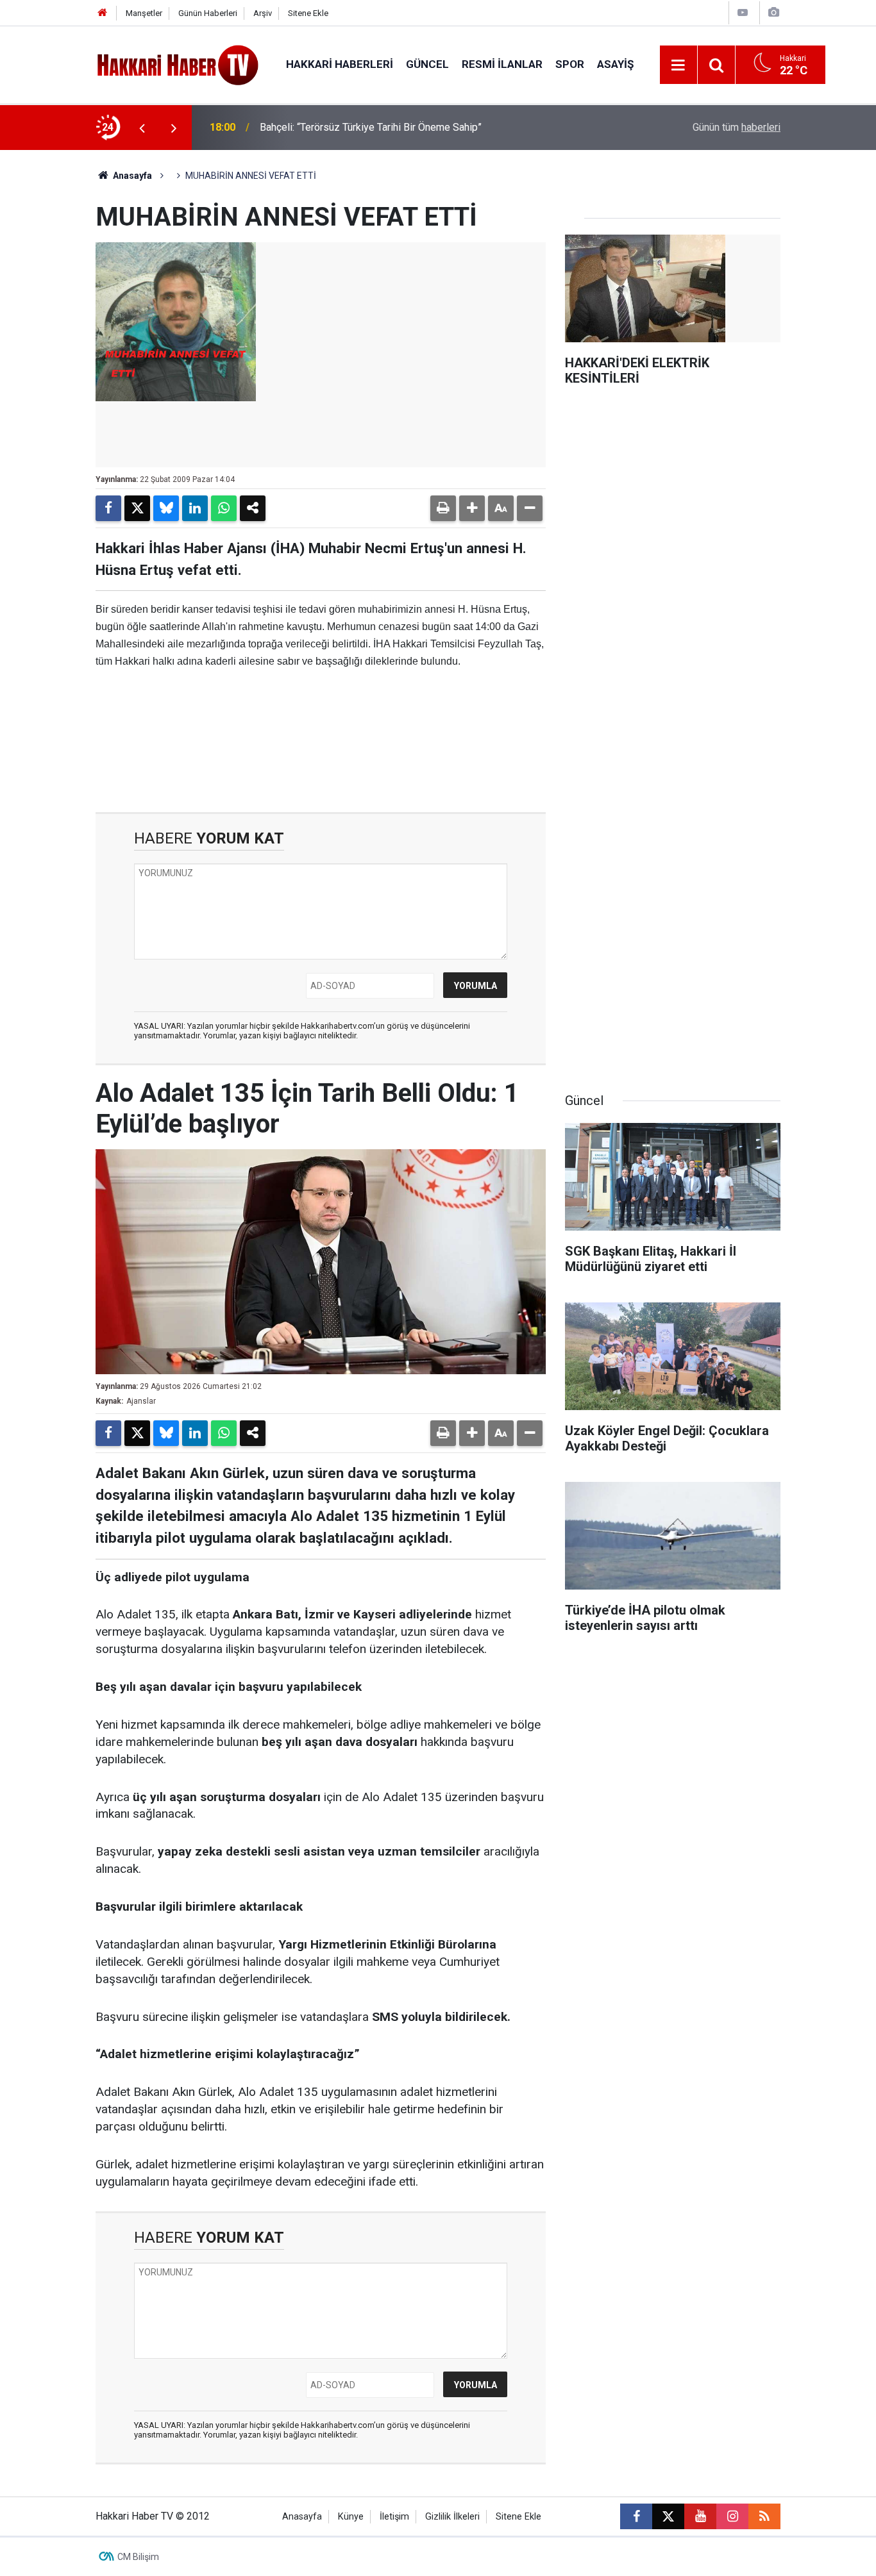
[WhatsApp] (224, 508)
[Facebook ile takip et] (636, 2516)
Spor (570, 64)
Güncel (427, 64)
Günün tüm (737, 127)
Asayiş (615, 64)
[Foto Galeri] (773, 12)
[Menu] (678, 65)
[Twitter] (137, 508)
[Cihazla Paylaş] (253, 508)
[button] (472, 508)
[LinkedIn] (195, 508)
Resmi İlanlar (502, 64)
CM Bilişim (138, 2557)
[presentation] (142, 128)
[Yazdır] (443, 508)
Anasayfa (131, 176)
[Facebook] (108, 508)
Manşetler (144, 13)
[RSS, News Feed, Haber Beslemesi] (764, 2516)
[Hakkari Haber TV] (178, 64)
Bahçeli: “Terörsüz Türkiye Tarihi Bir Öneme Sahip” (371, 127)
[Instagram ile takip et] (732, 2516)
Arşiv (263, 13)
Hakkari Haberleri (340, 64)
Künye (351, 2517)
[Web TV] (743, 12)
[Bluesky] (166, 508)
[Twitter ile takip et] (668, 2516)
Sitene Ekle (308, 13)
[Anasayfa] (103, 13)
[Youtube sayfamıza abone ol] (700, 2516)
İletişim (394, 2517)
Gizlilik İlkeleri (452, 2517)
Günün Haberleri (208, 13)
